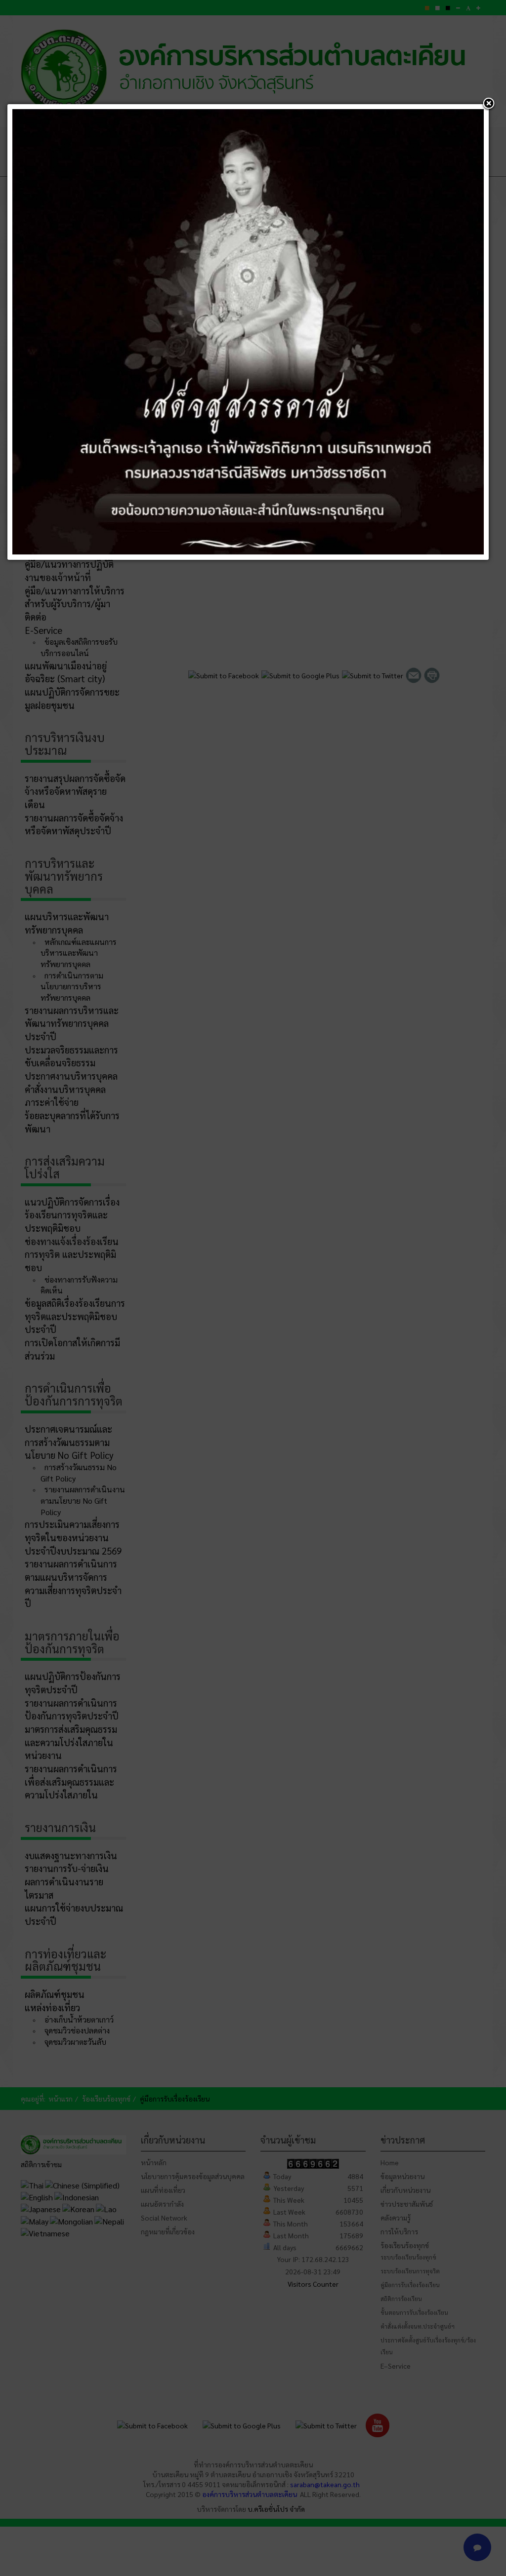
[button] (489, 104)
